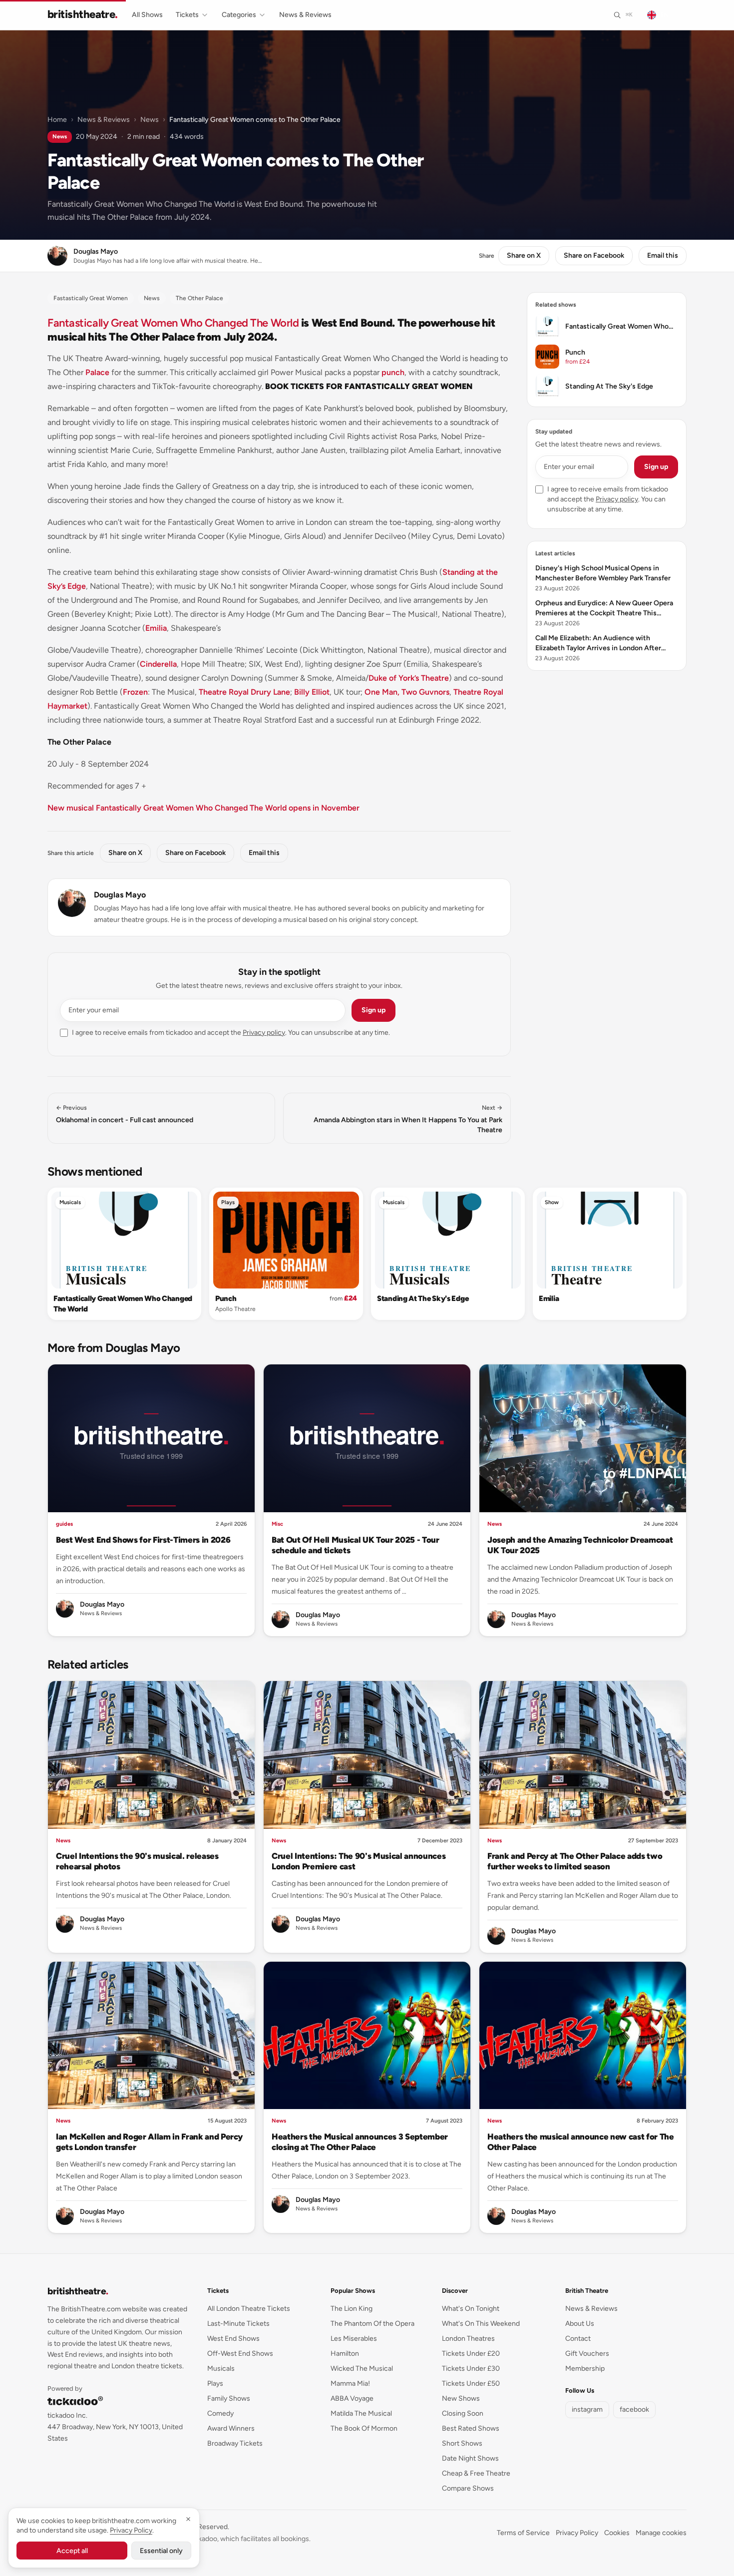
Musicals (70, 1202)
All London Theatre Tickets (249, 2309)
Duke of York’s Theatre (409, 678)
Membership (585, 2368)
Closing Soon (463, 2413)
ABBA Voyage (352, 2398)
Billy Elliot (312, 692)
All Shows (147, 15)
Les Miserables (354, 2339)
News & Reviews (305, 15)
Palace (97, 372)
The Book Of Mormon (364, 2428)
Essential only (161, 2551)
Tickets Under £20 (471, 2354)
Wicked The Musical (362, 2368)
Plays (228, 1202)
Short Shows (462, 2443)
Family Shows (229, 2398)
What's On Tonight (471, 2309)
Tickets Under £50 (471, 2383)
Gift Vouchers (587, 2354)
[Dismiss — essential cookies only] (188, 2519)
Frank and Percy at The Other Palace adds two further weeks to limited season (575, 1861)
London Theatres (468, 2339)
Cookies (617, 2533)
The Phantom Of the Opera (372, 2324)
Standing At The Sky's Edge (423, 1298)
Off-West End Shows (240, 2354)
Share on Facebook (594, 255)
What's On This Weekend (481, 2324)
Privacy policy (264, 1033)
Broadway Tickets (235, 2443)
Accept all (72, 2551)
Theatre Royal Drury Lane (244, 692)
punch (393, 372)
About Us (580, 2324)
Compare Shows (468, 2488)
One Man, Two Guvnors (407, 692)
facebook (634, 2409)
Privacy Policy (577, 2533)
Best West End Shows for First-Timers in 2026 (143, 1540)
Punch (226, 1298)
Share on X (524, 255)
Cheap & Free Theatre (476, 2473)
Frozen (135, 692)
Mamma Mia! (350, 2383)
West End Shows (233, 2339)
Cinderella (158, 664)
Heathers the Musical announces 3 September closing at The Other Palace (360, 2142)
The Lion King (352, 2309)
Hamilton (345, 2354)
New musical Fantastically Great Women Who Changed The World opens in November (203, 808)
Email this (663, 255)
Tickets (187, 15)
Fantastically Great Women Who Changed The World (173, 323)
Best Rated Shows (471, 2428)
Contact (578, 2339)
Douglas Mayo (120, 895)
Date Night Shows (470, 2458)
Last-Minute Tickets (238, 2324)
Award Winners (231, 2428)
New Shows (461, 2398)
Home (57, 120)
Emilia (156, 628)
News (150, 120)
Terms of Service (523, 2533)
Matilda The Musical (361, 2413)
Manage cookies (661, 2533)
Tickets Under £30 (471, 2368)
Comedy (220, 2413)
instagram (587, 2409)
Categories (239, 15)
